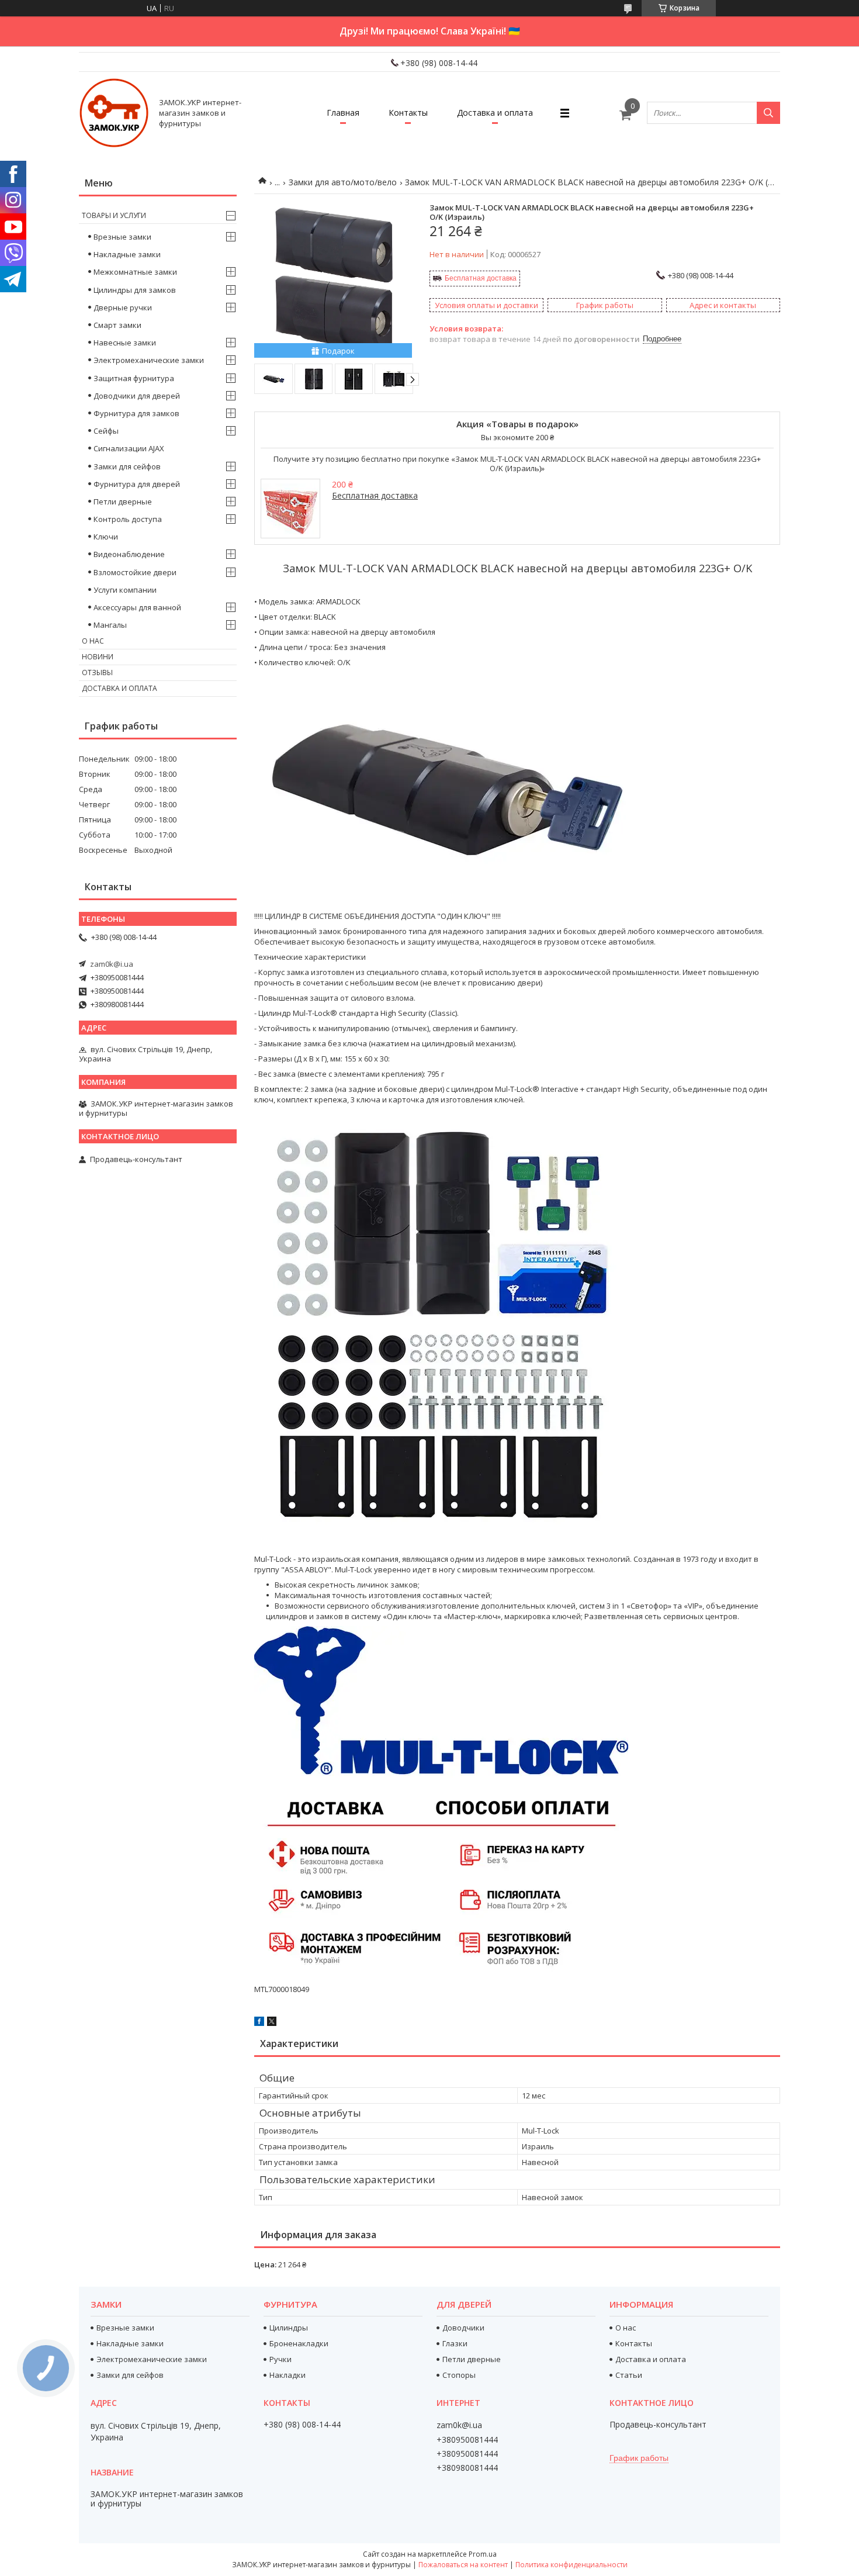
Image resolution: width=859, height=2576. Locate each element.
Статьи (629, 2375)
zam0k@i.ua (112, 964)
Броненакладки (299, 2343)
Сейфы (106, 431)
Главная (343, 113)
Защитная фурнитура (134, 378)
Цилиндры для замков (135, 290)
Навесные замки (125, 343)
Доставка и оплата (495, 113)
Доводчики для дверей (137, 396)
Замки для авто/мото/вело (343, 182)
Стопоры (459, 2375)
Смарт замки (117, 325)
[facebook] (259, 2023)
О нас (93, 641)
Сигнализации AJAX (129, 448)
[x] (272, 2023)
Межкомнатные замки (135, 272)
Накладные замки (127, 254)
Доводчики (463, 2328)
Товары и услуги (114, 215)
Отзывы (97, 672)
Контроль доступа (128, 519)
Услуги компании (125, 590)
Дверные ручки (123, 307)
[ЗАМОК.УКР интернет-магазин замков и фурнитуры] (114, 113)
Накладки (288, 2375)
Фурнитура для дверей (137, 484)
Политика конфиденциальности (571, 2565)
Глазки (455, 2343)
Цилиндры (289, 2328)
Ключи (106, 537)
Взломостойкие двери (135, 572)
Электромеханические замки (149, 360)
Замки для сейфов (127, 466)
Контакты (408, 113)
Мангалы (110, 625)
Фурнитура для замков (136, 413)
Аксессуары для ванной (137, 607)
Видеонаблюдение (129, 554)
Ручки (280, 2359)
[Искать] (768, 113)
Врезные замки (122, 237)
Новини (98, 657)
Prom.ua (483, 2554)
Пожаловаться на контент (463, 2565)
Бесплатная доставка (481, 278)
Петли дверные (123, 502)
